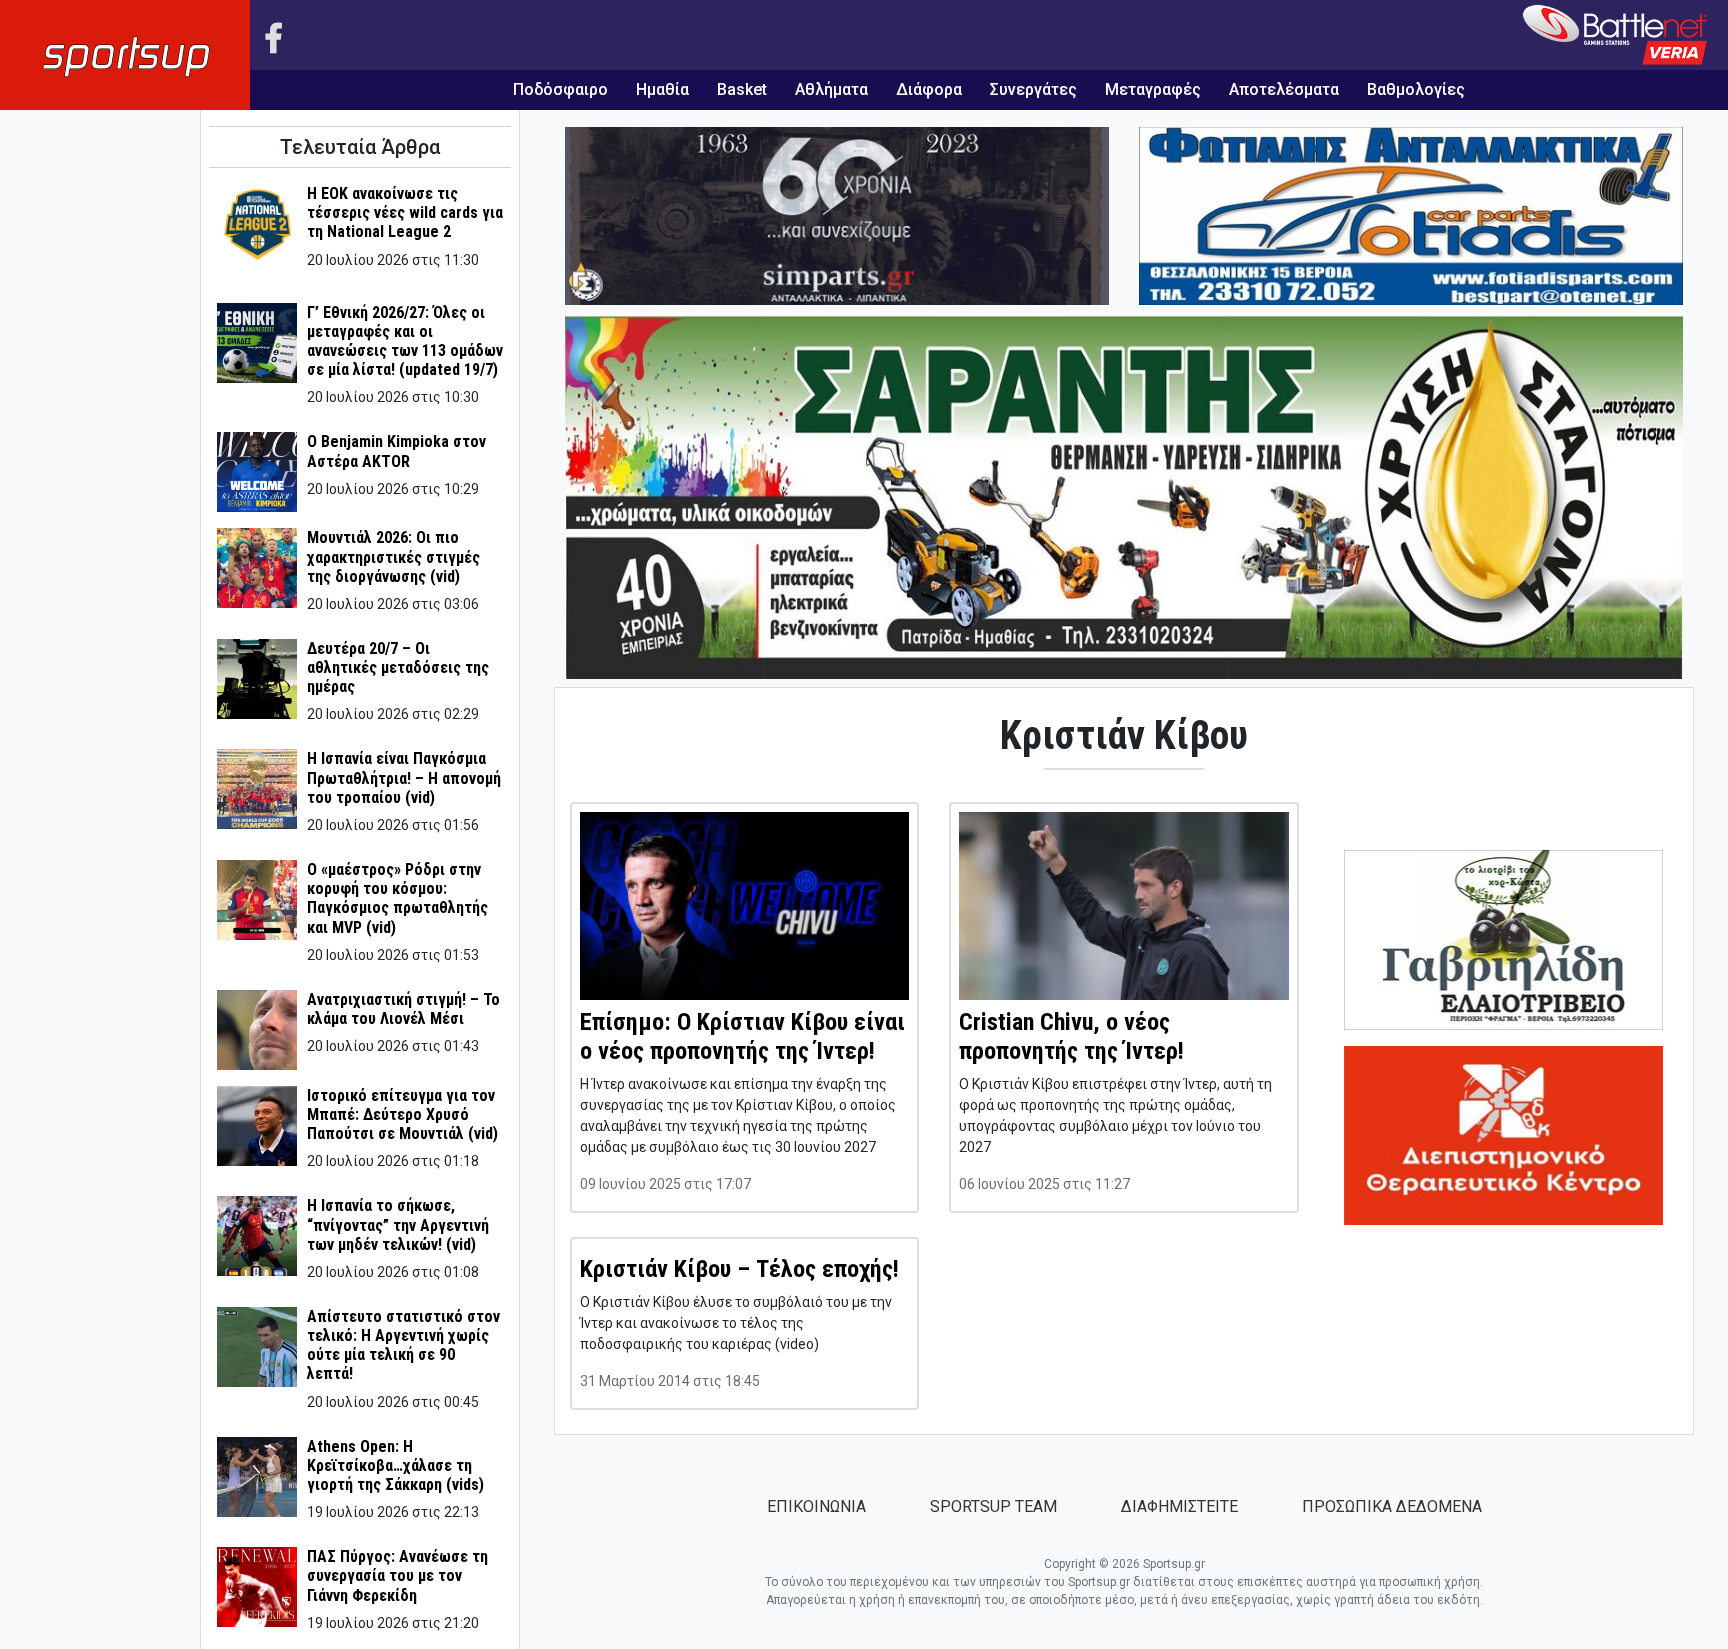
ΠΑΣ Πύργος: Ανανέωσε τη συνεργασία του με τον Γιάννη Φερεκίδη (397, 1575)
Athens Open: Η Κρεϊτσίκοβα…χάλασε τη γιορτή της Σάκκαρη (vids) (395, 1465)
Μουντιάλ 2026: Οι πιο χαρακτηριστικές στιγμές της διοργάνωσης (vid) (393, 556)
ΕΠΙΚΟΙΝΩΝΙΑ (816, 1506)
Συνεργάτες (1033, 89)
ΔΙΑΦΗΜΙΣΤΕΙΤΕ (1179, 1506)
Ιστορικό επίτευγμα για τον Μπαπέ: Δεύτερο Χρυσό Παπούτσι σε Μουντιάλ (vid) (402, 1114)
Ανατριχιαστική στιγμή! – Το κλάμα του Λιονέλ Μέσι (403, 1009)
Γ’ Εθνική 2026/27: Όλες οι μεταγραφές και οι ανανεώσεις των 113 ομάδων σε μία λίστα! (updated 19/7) (405, 341)
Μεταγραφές (1153, 89)
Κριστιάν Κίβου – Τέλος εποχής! (739, 1269)
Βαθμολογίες (1416, 89)
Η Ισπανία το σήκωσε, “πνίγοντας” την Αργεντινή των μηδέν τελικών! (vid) (398, 1224)
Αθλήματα (831, 89)
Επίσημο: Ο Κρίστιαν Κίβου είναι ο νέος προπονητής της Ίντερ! (742, 1036)
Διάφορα (929, 89)
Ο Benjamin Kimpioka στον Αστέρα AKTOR (396, 451)
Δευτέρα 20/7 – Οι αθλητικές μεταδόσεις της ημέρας (398, 667)
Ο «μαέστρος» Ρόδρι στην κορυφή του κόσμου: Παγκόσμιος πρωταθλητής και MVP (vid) (397, 898)
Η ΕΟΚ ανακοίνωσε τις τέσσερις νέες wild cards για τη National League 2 (405, 212)
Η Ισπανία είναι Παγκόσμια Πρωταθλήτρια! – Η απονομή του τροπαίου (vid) (404, 777)
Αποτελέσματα (1284, 89)
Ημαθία (662, 89)
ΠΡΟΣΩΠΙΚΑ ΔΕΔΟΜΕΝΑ (1392, 1506)
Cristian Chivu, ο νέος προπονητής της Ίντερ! (1071, 1036)
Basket (742, 89)
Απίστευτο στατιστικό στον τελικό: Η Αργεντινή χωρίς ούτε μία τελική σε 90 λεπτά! (403, 1345)
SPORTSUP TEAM (993, 1506)
